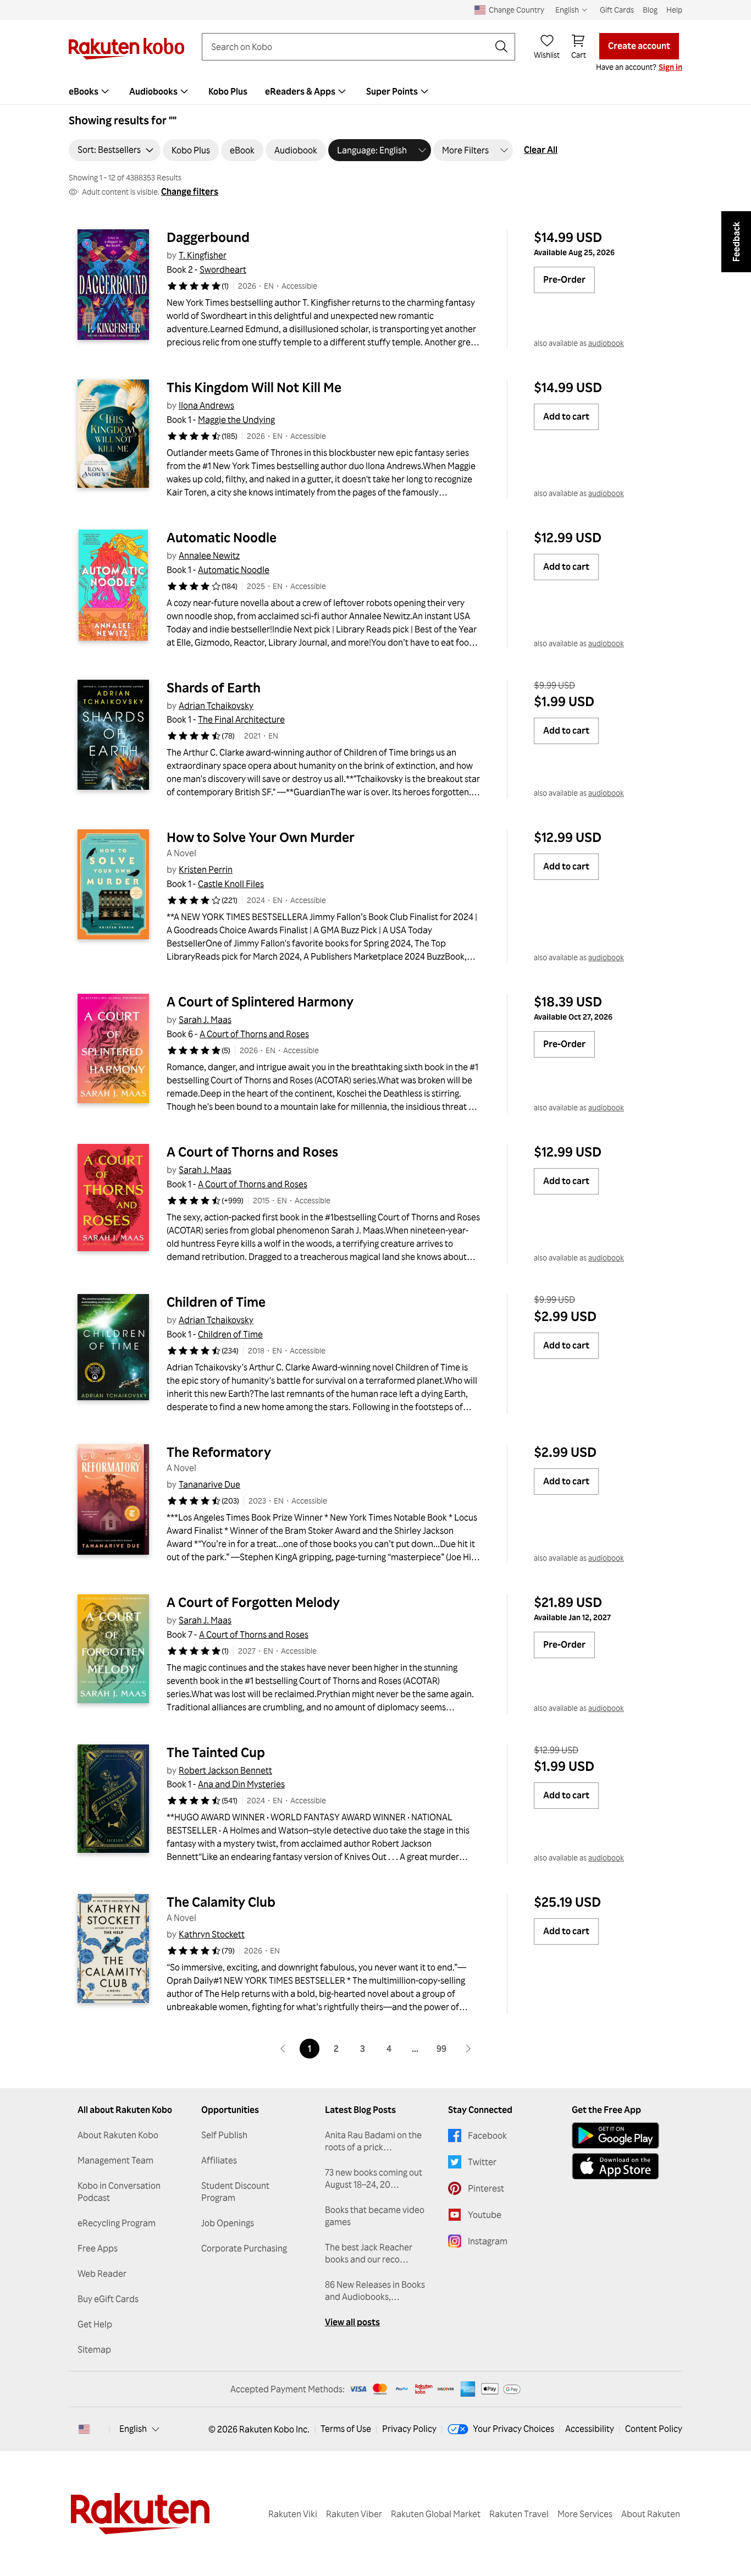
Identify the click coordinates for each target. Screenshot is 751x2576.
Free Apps (98, 2248)
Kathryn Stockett (212, 1934)
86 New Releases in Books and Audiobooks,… (375, 2291)
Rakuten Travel (519, 2514)
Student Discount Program (235, 2192)
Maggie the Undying (236, 420)
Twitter (482, 2162)
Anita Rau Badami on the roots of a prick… (373, 2141)
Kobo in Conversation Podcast (119, 2192)
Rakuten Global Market (436, 2514)
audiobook (606, 343)
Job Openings (228, 2223)
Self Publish (224, 2135)
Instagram (488, 2241)
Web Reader (102, 2274)
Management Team (115, 2160)
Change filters (190, 191)
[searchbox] (350, 47)
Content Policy (654, 2429)
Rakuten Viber (354, 2514)
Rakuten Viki (293, 2514)
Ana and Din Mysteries (241, 1784)
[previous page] (283, 2049)
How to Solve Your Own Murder (261, 837)
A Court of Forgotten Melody (253, 1602)
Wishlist (547, 55)
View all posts (352, 2322)
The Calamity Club (221, 1902)
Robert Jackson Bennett (225, 1770)
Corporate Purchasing (244, 2248)
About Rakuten (651, 2514)
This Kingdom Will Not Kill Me (254, 387)
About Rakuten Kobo (118, 2135)
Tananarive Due (209, 1484)
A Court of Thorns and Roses (254, 1034)
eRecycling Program (117, 2223)
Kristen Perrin (206, 869)
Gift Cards (617, 10)
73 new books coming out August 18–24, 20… (374, 2178)
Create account (639, 46)
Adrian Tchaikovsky (216, 706)
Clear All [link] (541, 150)
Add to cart (566, 416)
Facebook (487, 2135)
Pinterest (486, 2188)
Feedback (736, 242)
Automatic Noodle (222, 537)
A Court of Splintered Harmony (260, 1001)
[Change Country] (84, 2429)
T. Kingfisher (203, 255)
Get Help (95, 2324)
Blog (650, 10)
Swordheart (223, 269)
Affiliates (219, 2160)
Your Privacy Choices (513, 2429)
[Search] (501, 47)
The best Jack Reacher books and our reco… (369, 2253)
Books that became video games (375, 2216)
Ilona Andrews (206, 405)
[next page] (468, 2049)
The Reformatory (219, 1452)
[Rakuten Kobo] (126, 49)
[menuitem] (90, 91)
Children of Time (216, 1302)
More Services (585, 2514)
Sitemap (94, 2349)
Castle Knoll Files (231, 884)
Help (674, 10)
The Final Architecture (241, 719)
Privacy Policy (409, 2429)
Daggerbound (208, 237)
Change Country (517, 10)
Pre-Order (564, 279)
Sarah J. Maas (205, 1020)
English (133, 2429)
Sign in (670, 67)
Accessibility (590, 2429)
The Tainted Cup (216, 1752)
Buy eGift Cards (108, 2299)
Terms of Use (346, 2429)
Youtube (485, 2215)
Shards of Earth (214, 687)
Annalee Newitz (209, 555)
